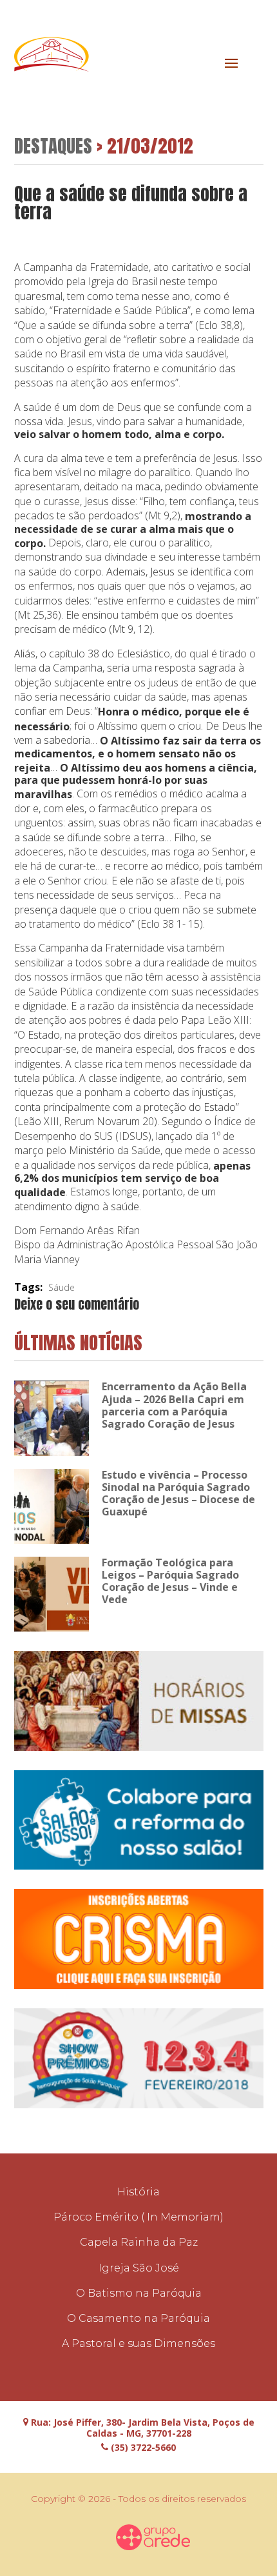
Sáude (62, 1287)
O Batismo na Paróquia (139, 2293)
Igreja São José (139, 2268)
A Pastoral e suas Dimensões (138, 2343)
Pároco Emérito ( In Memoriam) (138, 2217)
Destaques (53, 145)
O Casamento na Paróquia (138, 2318)
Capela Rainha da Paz (139, 2242)
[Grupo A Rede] (153, 2537)
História (138, 2192)
